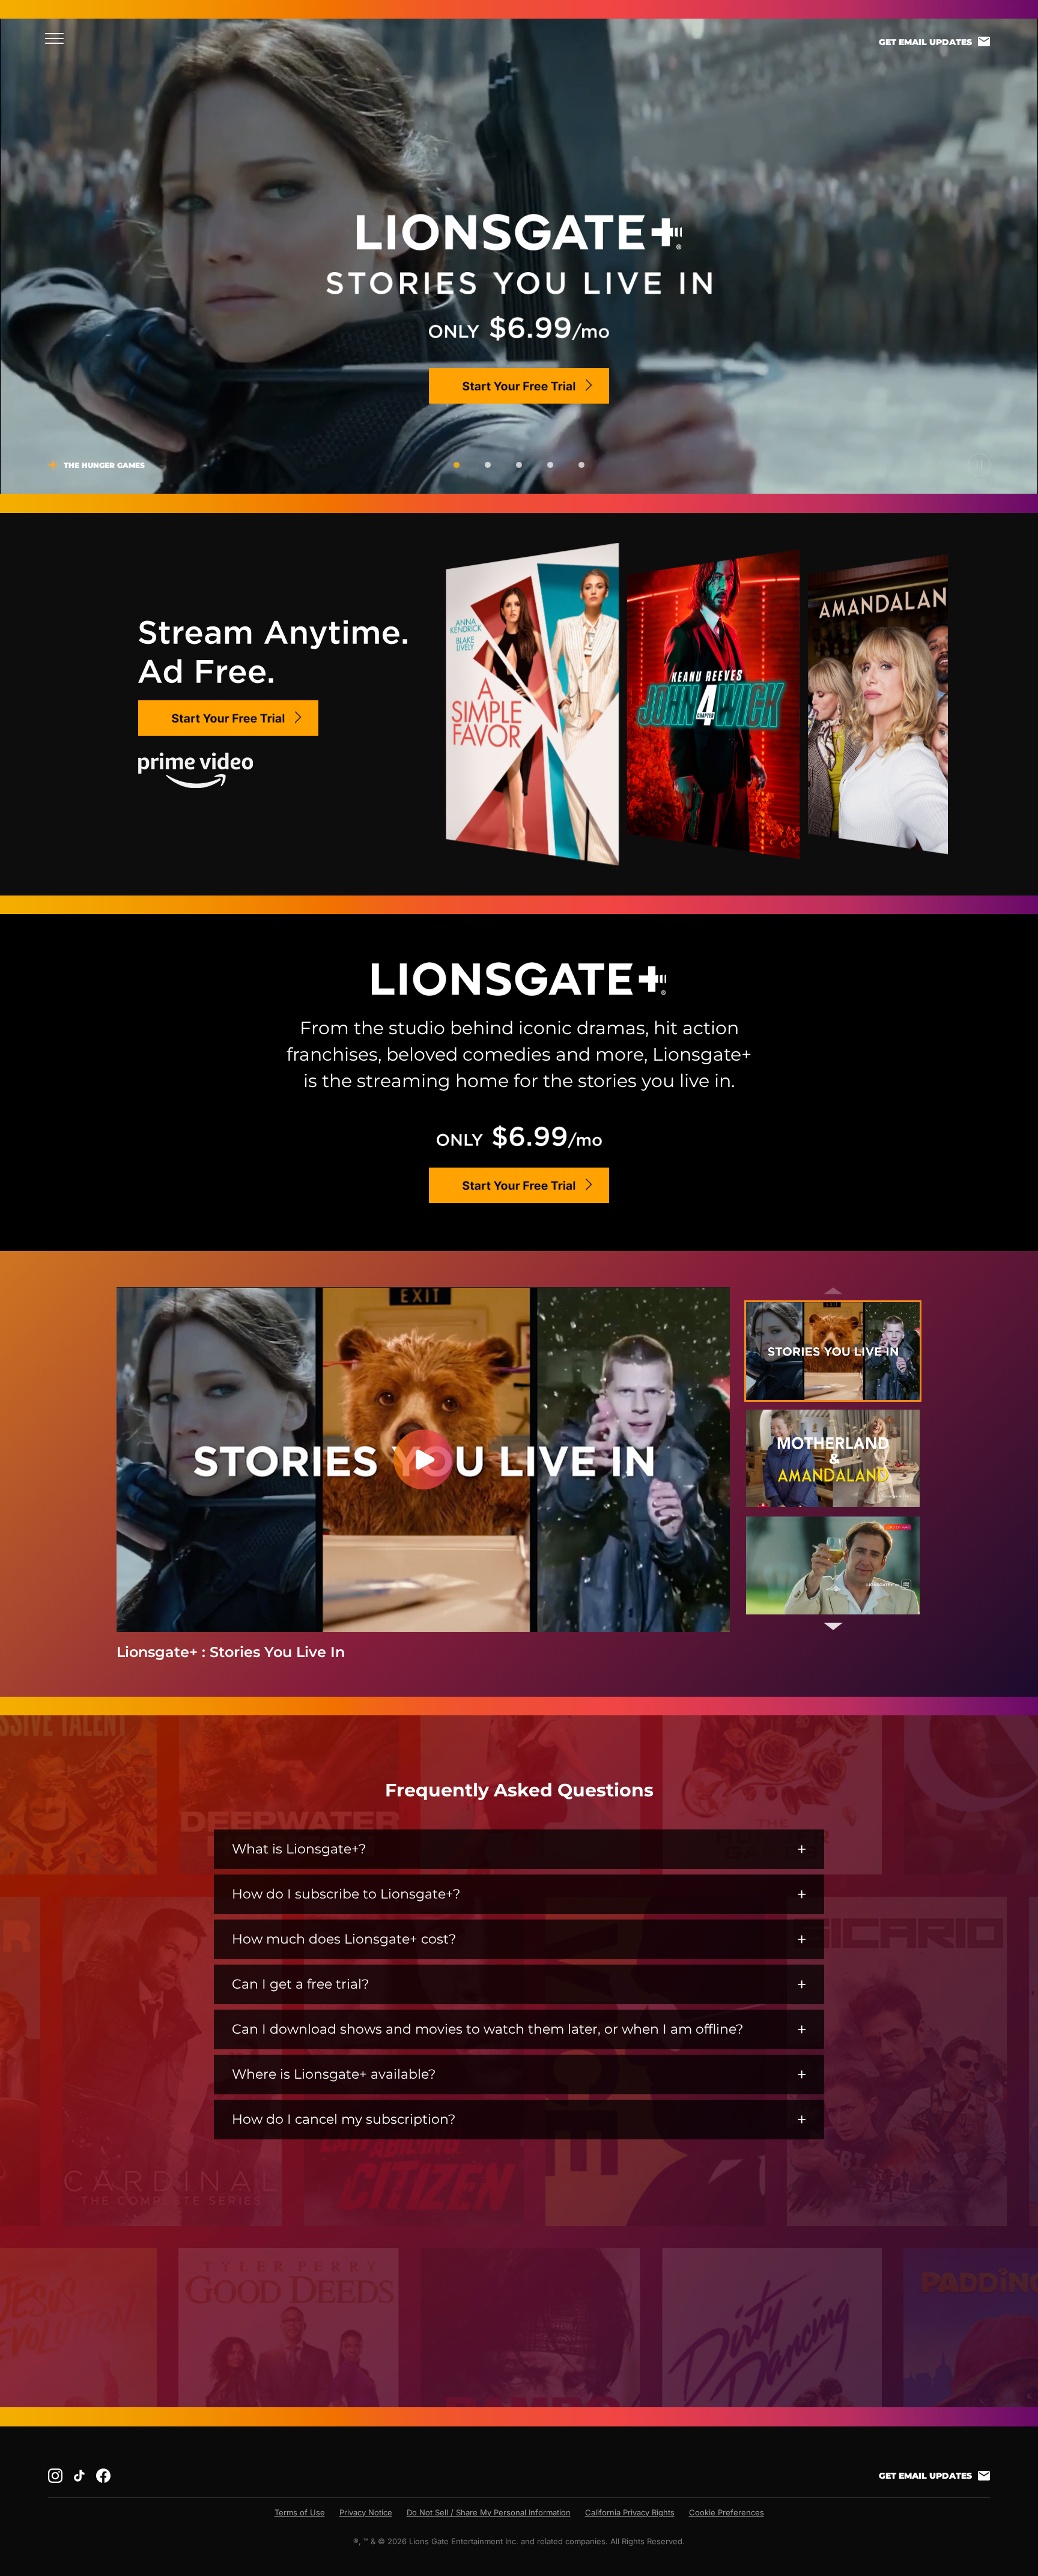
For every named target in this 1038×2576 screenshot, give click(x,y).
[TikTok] (79, 2476)
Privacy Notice (366, 2512)
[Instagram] (55, 2476)
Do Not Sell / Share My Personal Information (489, 2512)
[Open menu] (58, 38)
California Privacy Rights (630, 2512)
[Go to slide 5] (581, 465)
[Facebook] (103, 2476)
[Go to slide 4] (550, 465)
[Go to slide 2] (488, 465)
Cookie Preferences (727, 2512)
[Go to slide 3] (519, 465)
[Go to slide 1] (457, 465)
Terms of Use (300, 2512)
